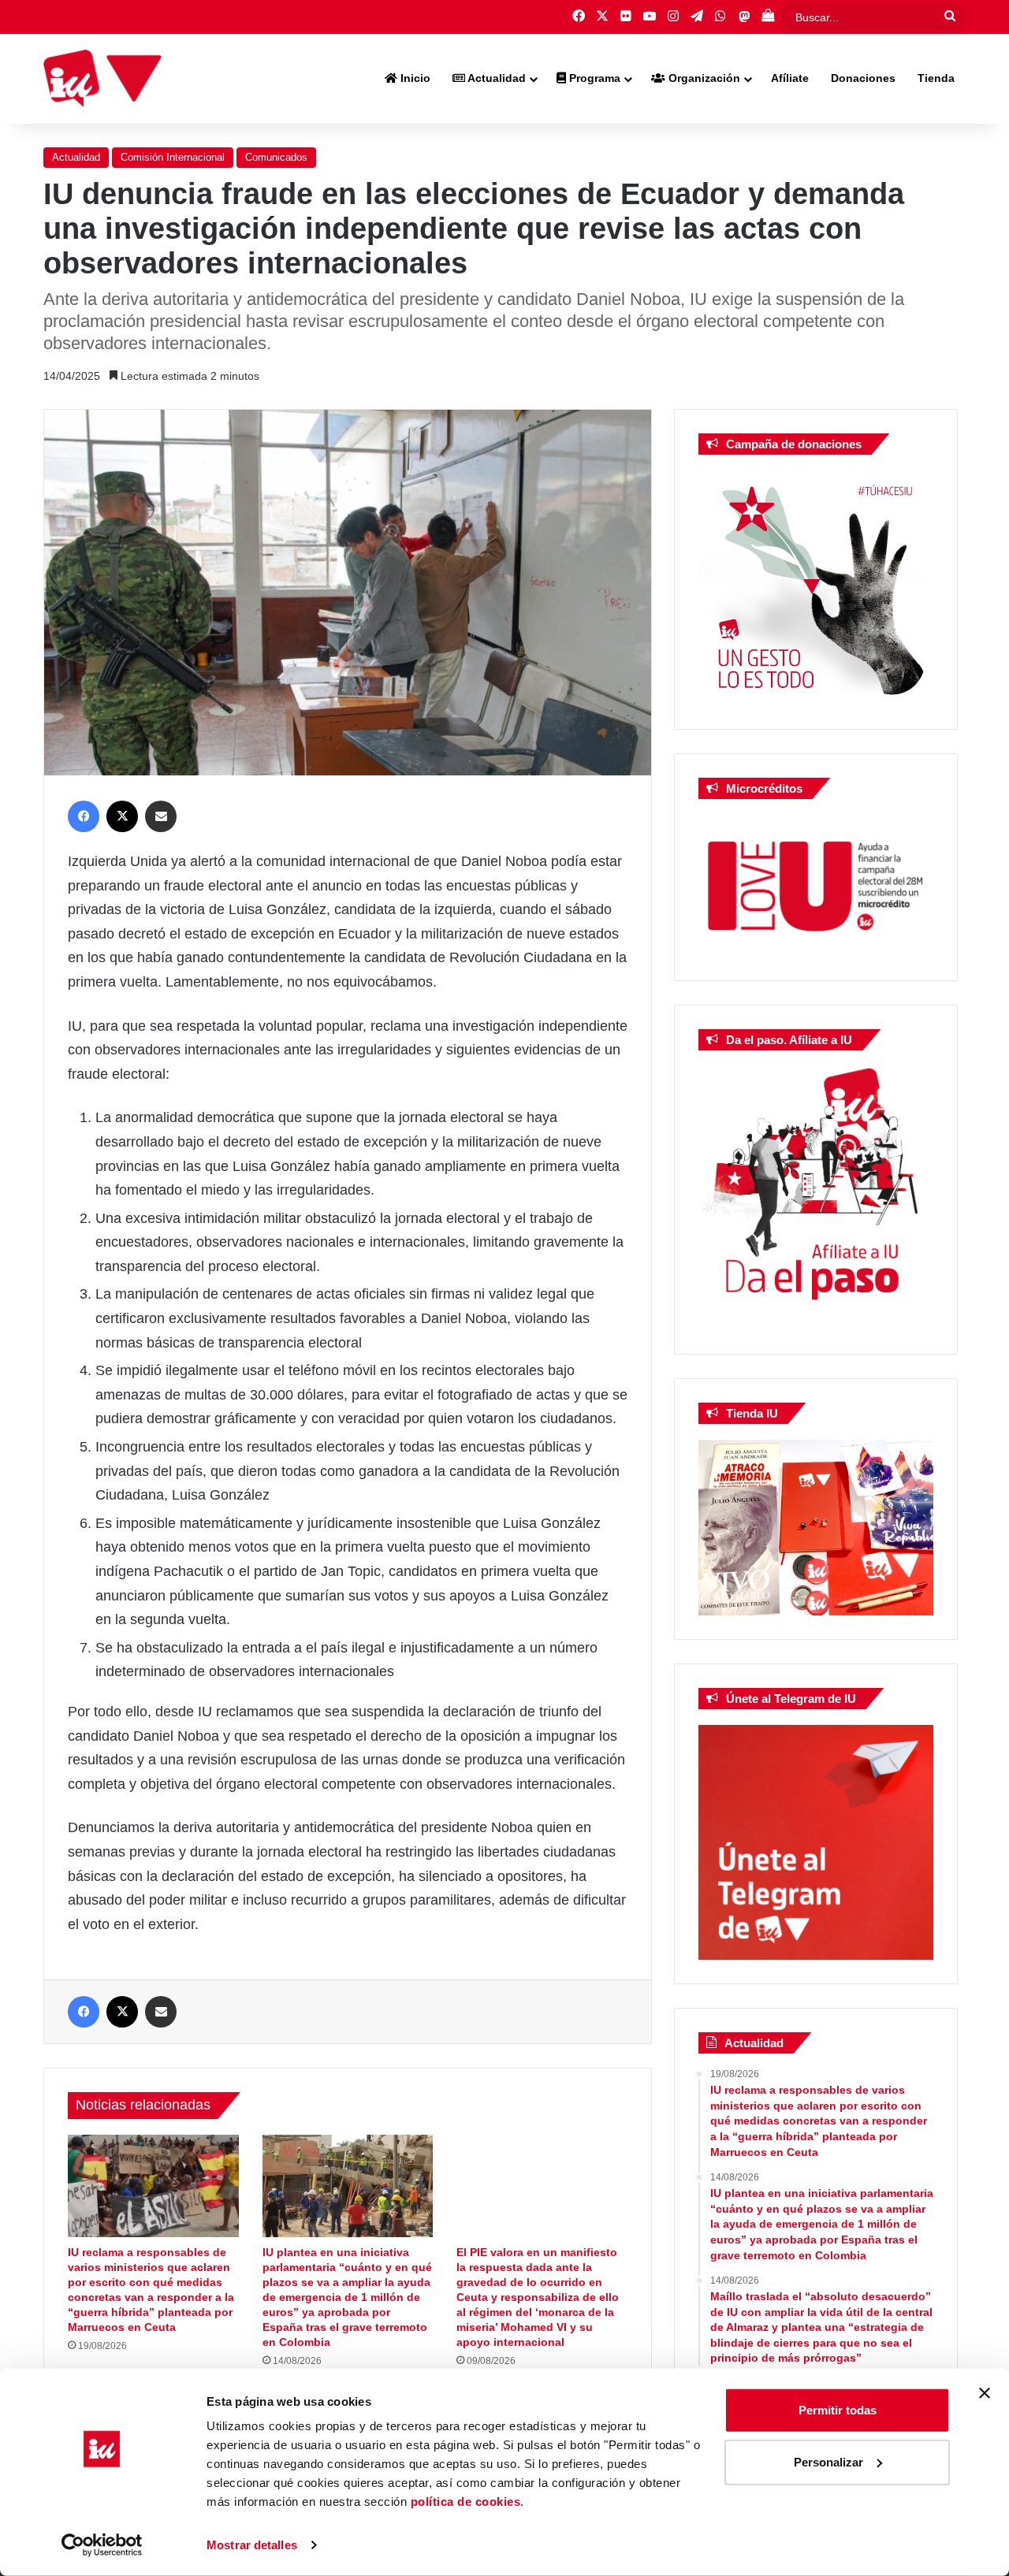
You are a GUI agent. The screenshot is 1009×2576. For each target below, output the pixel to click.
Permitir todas (838, 2410)
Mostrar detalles (252, 2545)
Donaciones (863, 78)
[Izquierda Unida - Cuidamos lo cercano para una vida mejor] (102, 79)
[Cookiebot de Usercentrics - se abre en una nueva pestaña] (102, 2545)
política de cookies (466, 2502)
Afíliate (790, 78)
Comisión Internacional (173, 157)
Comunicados (276, 157)
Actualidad (495, 78)
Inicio (414, 78)
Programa (593, 78)
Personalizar (828, 2461)
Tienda (936, 78)
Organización (703, 78)
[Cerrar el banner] (985, 2393)
